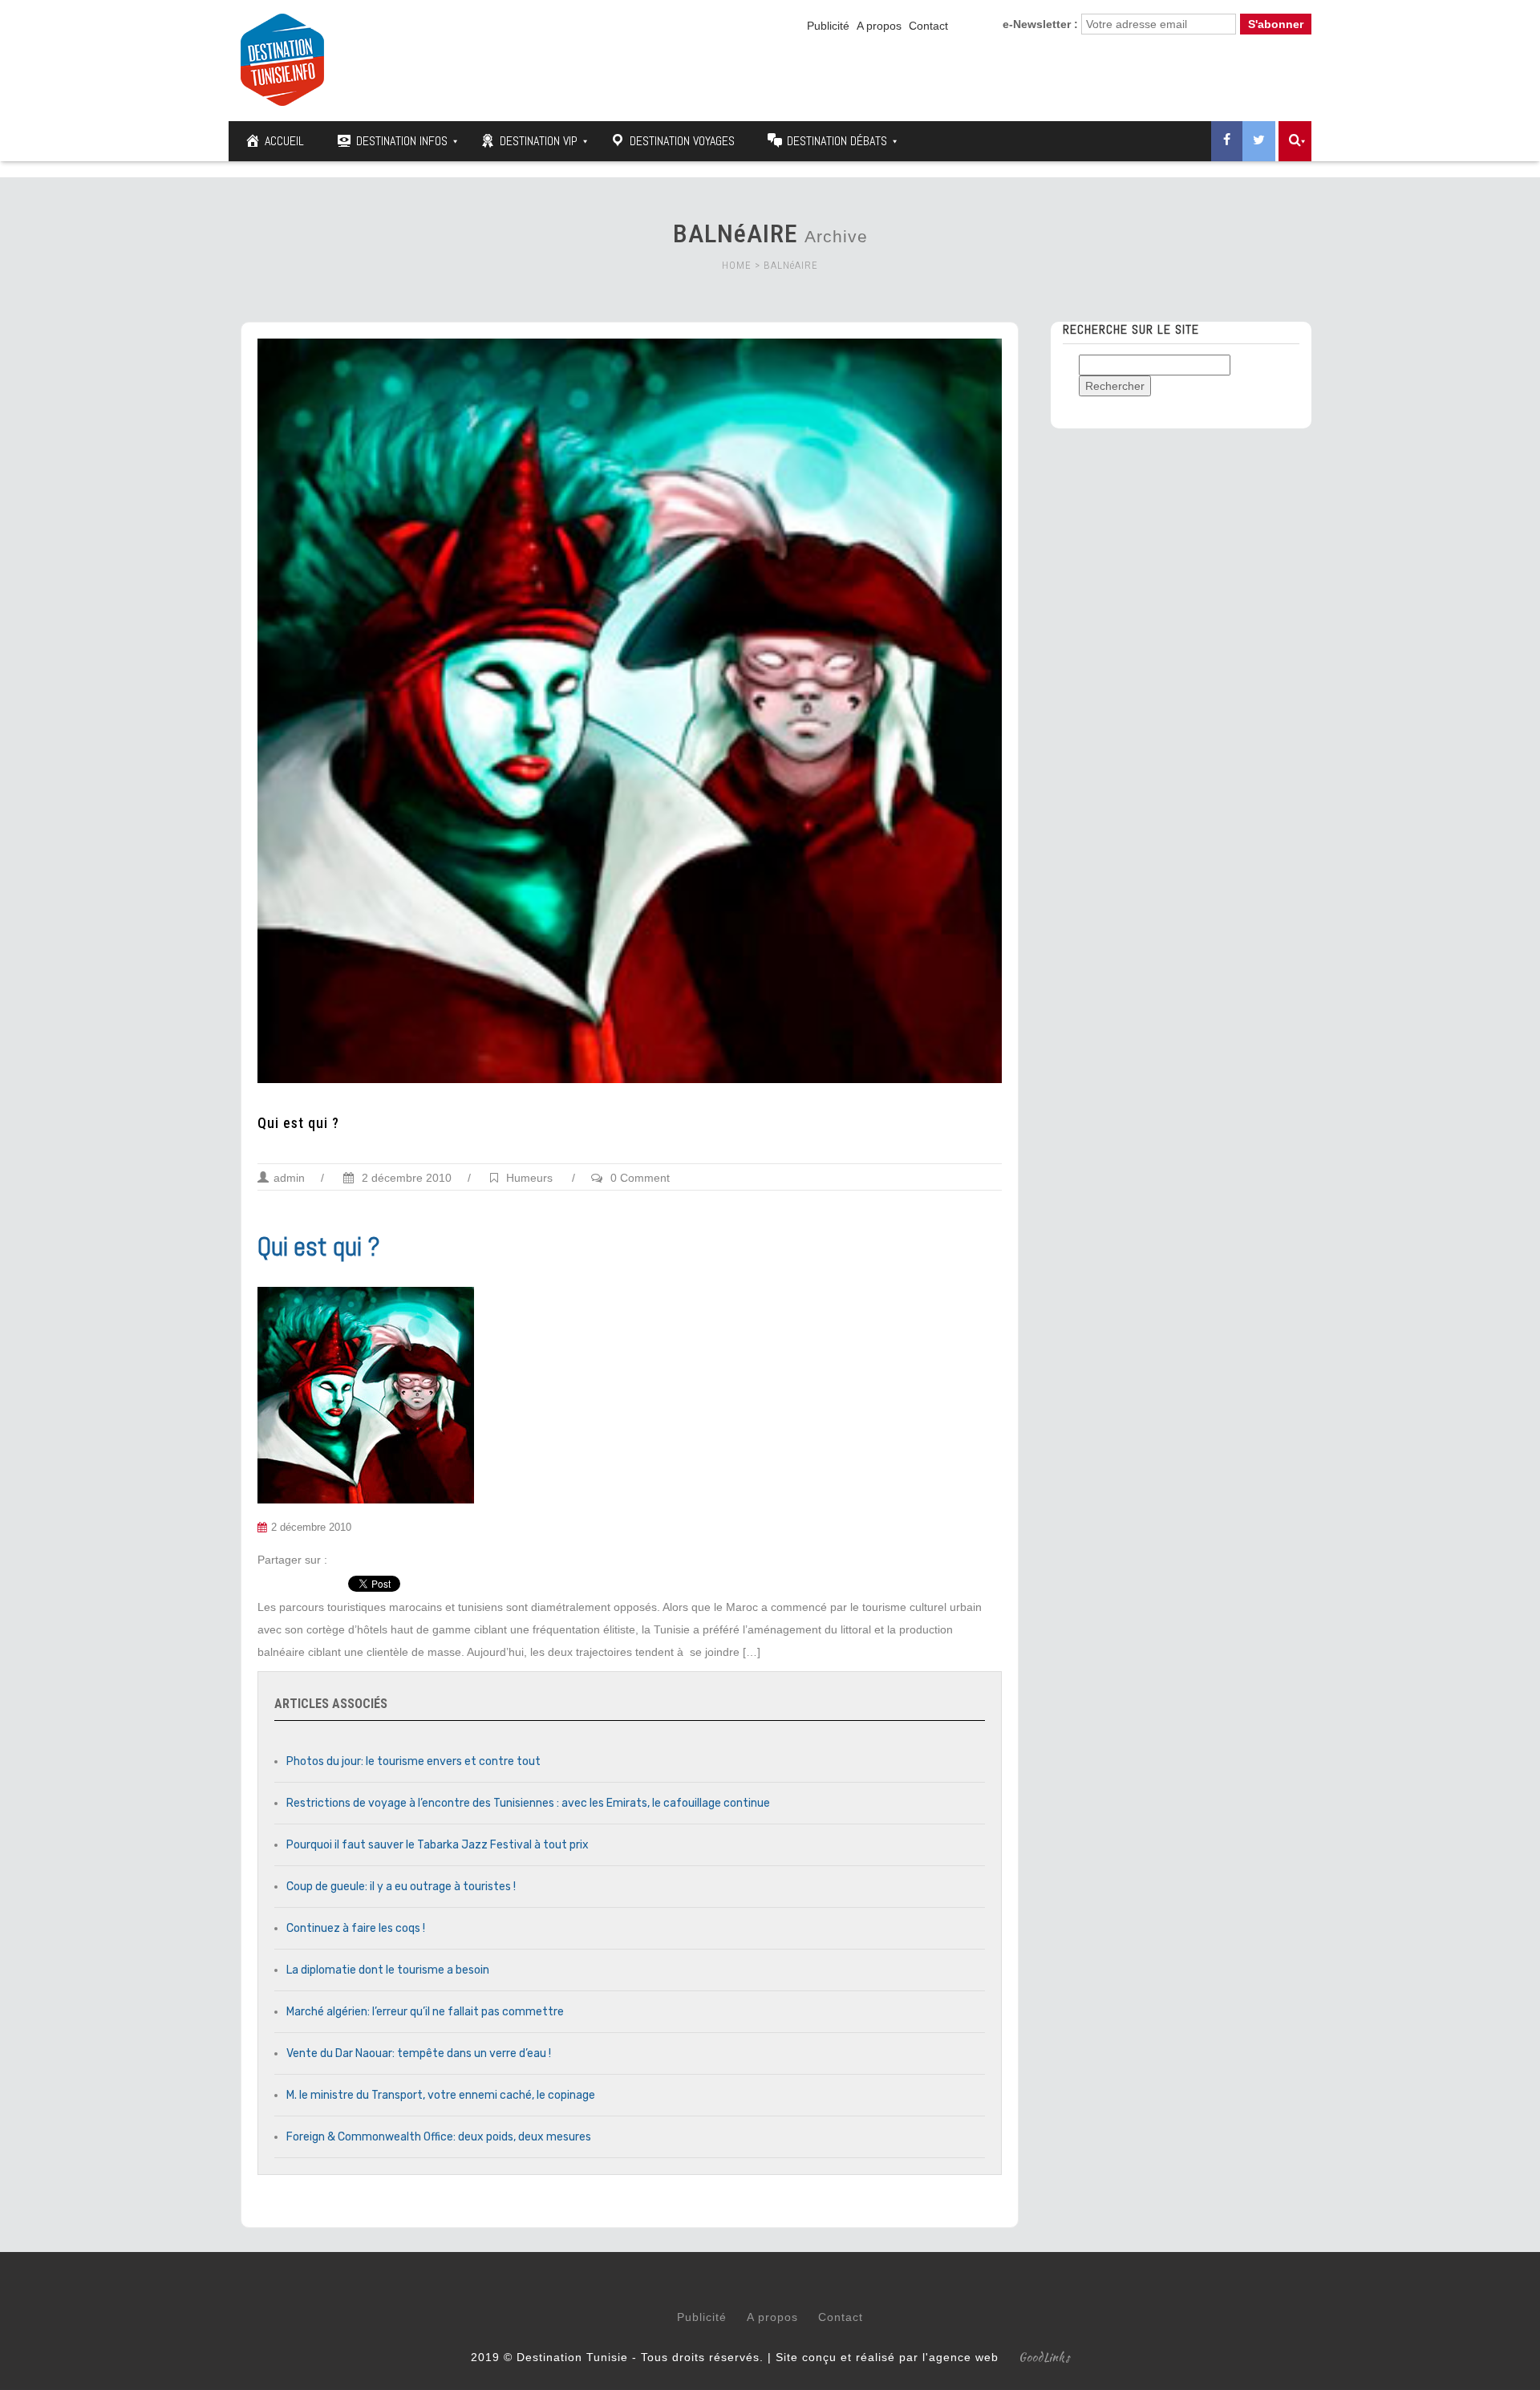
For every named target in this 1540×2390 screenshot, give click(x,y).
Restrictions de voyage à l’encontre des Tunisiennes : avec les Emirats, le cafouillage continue (528, 1803)
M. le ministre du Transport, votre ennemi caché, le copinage (441, 2095)
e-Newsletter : (1040, 24)
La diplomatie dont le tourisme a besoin (388, 1970)
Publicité (828, 26)
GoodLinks (1044, 2357)
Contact (928, 26)
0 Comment (640, 1178)
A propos (879, 26)
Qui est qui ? (298, 1123)
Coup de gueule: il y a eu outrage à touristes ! (401, 1887)
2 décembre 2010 (405, 1178)
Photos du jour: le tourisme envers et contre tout (413, 1761)
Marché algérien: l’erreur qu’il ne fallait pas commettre (425, 2012)
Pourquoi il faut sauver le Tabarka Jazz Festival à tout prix (438, 1845)
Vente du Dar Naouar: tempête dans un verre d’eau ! (419, 2053)
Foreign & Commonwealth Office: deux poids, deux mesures (439, 2137)
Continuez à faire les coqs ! (356, 1928)
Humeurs (529, 1178)
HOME (737, 265)
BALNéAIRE (791, 265)
